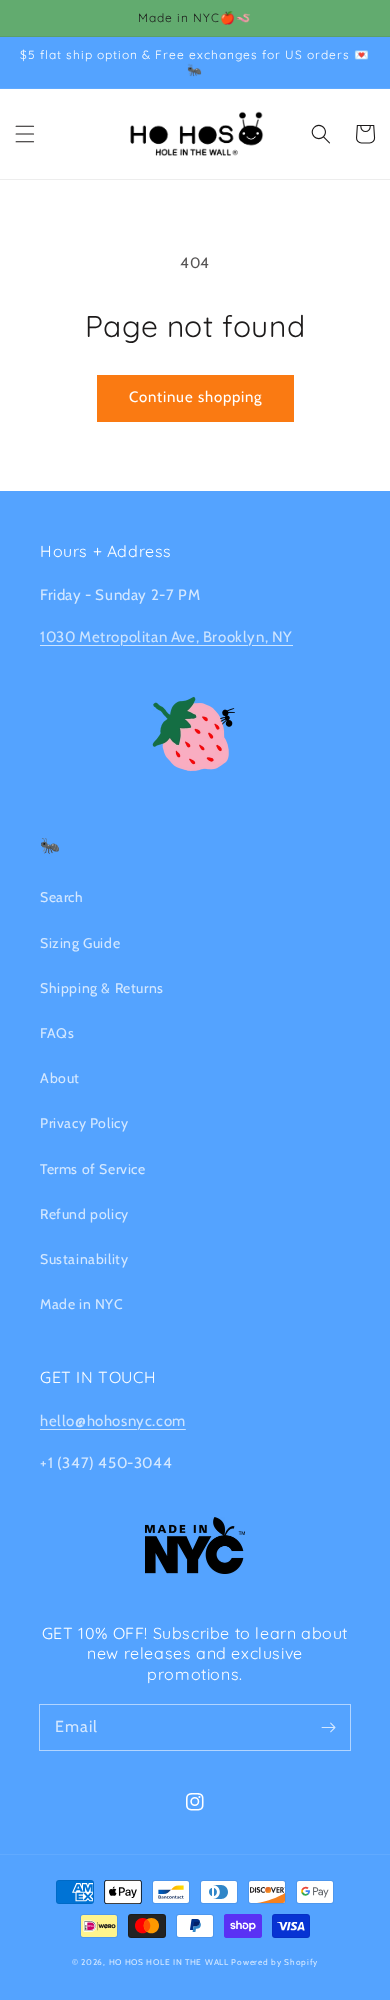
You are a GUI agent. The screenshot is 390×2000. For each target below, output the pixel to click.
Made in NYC (82, 1304)
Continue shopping (195, 397)
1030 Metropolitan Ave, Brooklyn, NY (166, 637)
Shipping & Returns (102, 988)
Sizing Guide (80, 943)
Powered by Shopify (274, 1962)
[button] (25, 134)
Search (62, 897)
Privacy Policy (84, 1123)
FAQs (57, 1033)
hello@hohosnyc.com (113, 1421)
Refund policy (84, 1214)
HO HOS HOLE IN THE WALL (169, 1962)
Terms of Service (93, 1169)
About (60, 1078)
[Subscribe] (328, 1727)
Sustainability (84, 1259)
